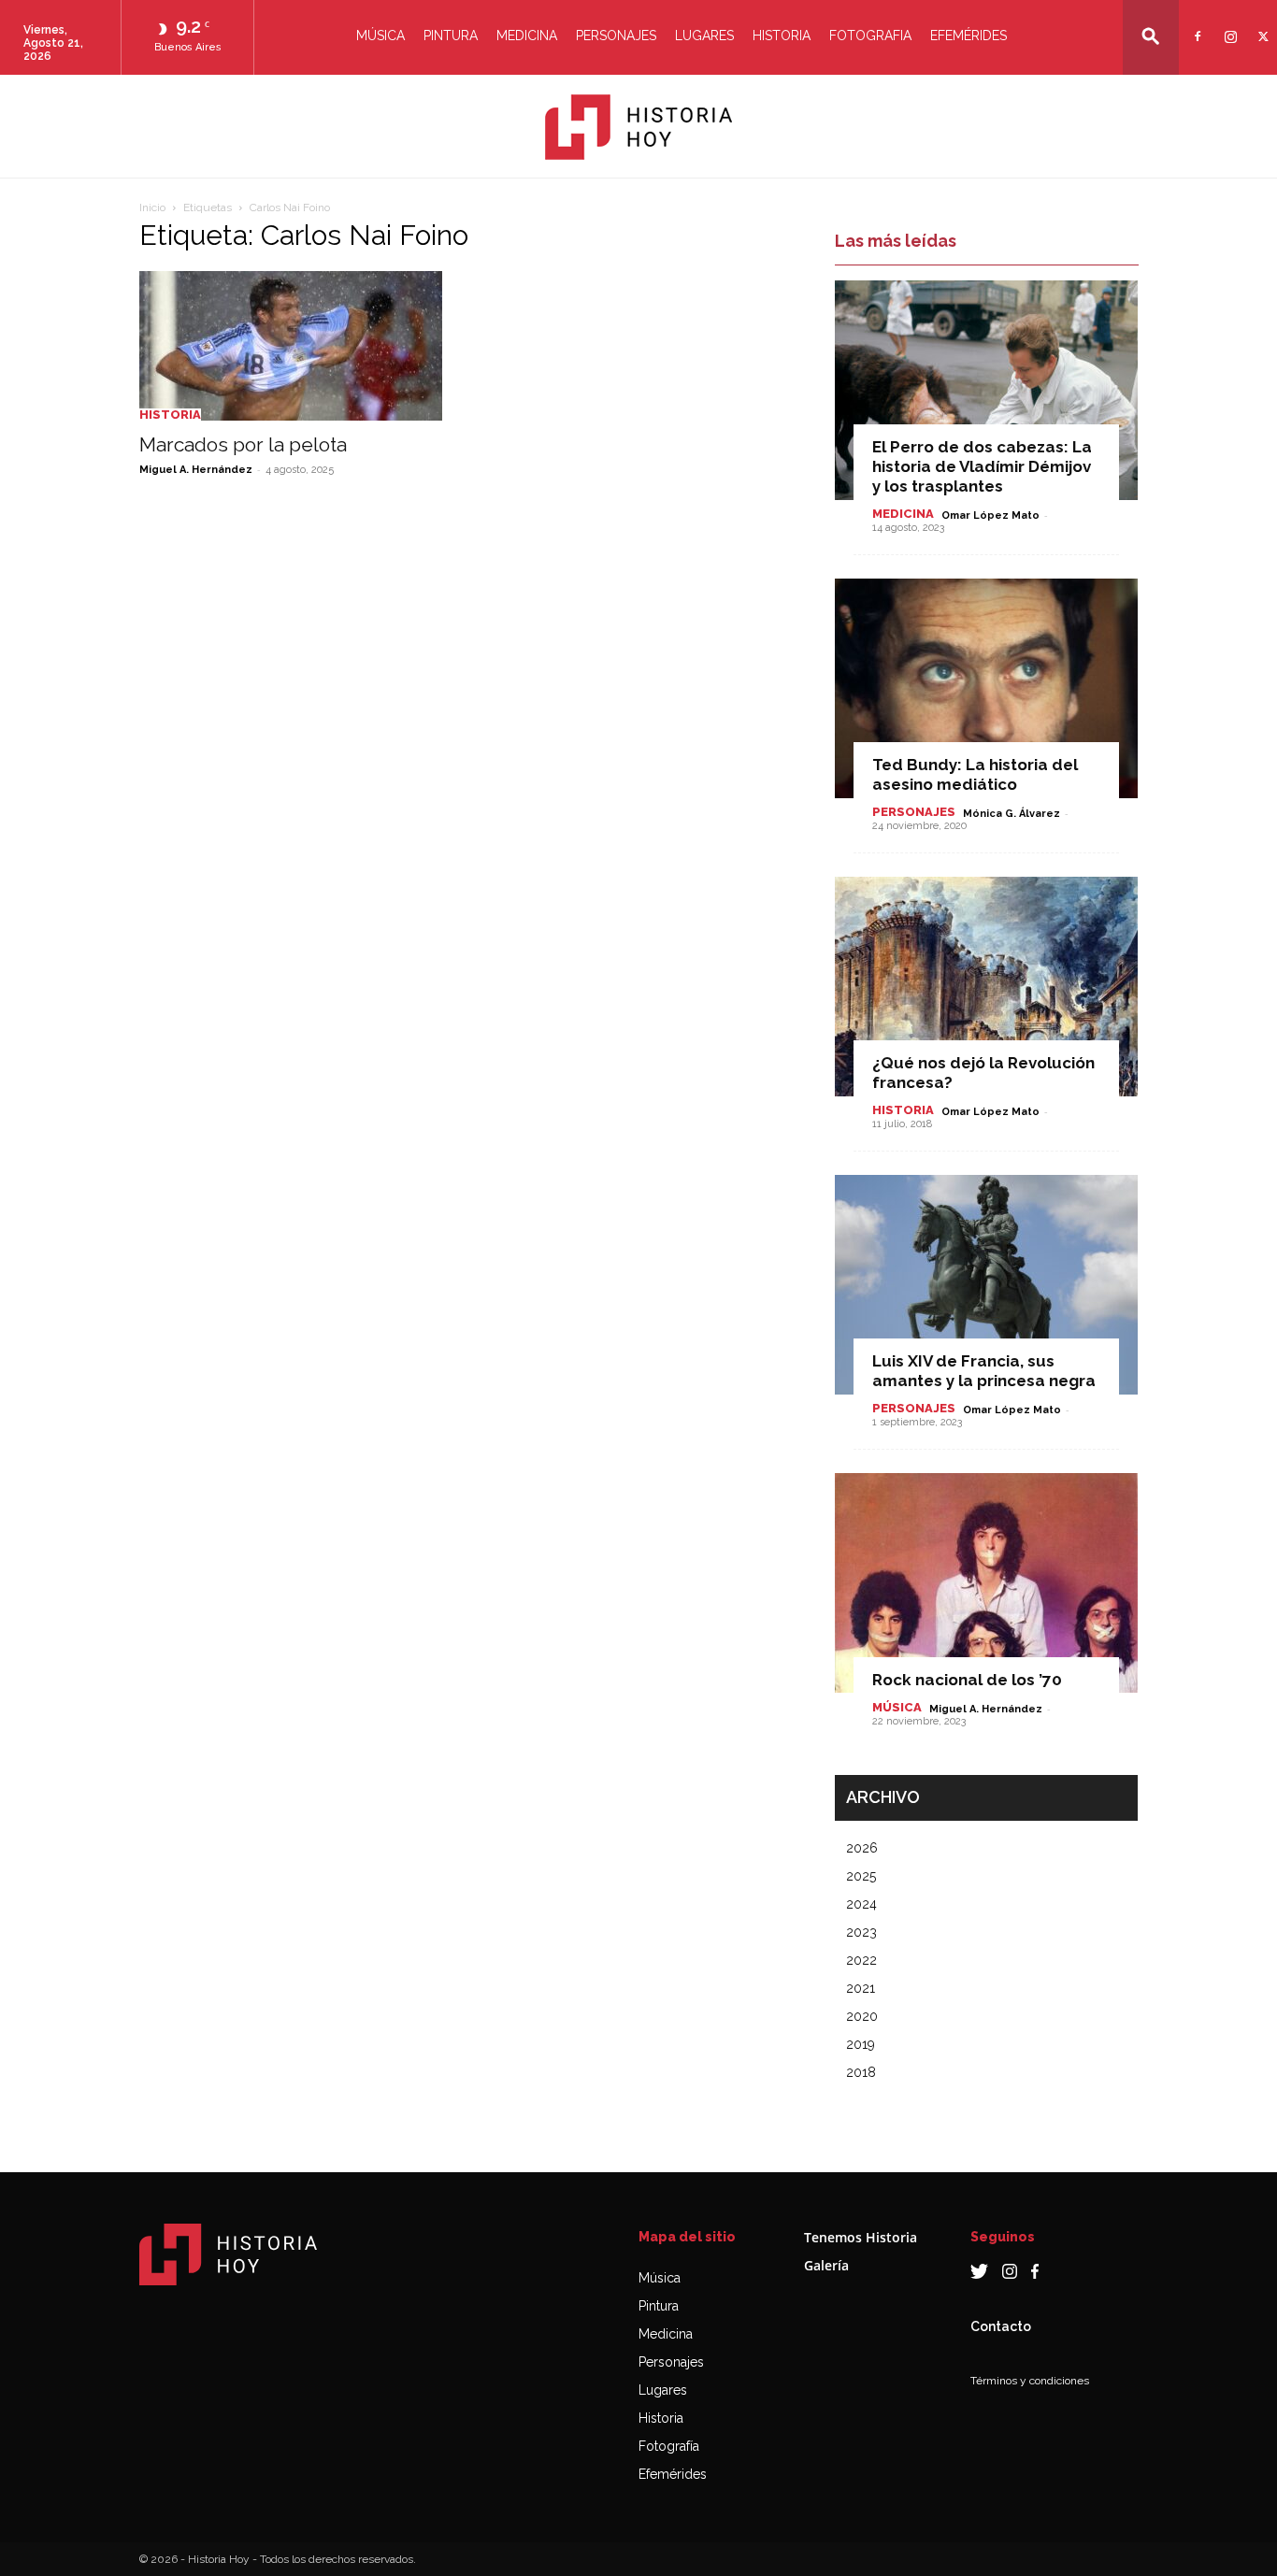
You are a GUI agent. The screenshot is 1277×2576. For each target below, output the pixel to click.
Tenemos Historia (861, 2237)
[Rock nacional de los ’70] (986, 1583)
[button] (1151, 36)
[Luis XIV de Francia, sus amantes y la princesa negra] (986, 1285)
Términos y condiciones (1030, 2381)
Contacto (1001, 2326)
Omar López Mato (990, 515)
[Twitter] (1261, 25)
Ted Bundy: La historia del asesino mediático (975, 774)
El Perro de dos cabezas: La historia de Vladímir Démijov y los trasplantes (982, 466)
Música (380, 36)
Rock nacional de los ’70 (967, 1680)
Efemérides (969, 36)
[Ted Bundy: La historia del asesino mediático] (986, 688)
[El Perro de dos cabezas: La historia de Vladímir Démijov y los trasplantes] (986, 390)
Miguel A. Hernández (196, 470)
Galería (826, 2265)
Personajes (616, 36)
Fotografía (669, 2446)
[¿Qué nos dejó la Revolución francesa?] (986, 987)
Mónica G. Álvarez (1012, 814)
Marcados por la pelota (243, 444)
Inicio (152, 208)
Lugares (704, 36)
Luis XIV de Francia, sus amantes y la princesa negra (984, 1371)
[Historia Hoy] (638, 127)
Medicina (527, 36)
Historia (782, 36)
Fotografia (870, 36)
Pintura (451, 36)
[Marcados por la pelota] (291, 346)
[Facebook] (1195, 25)
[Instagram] (1228, 25)
